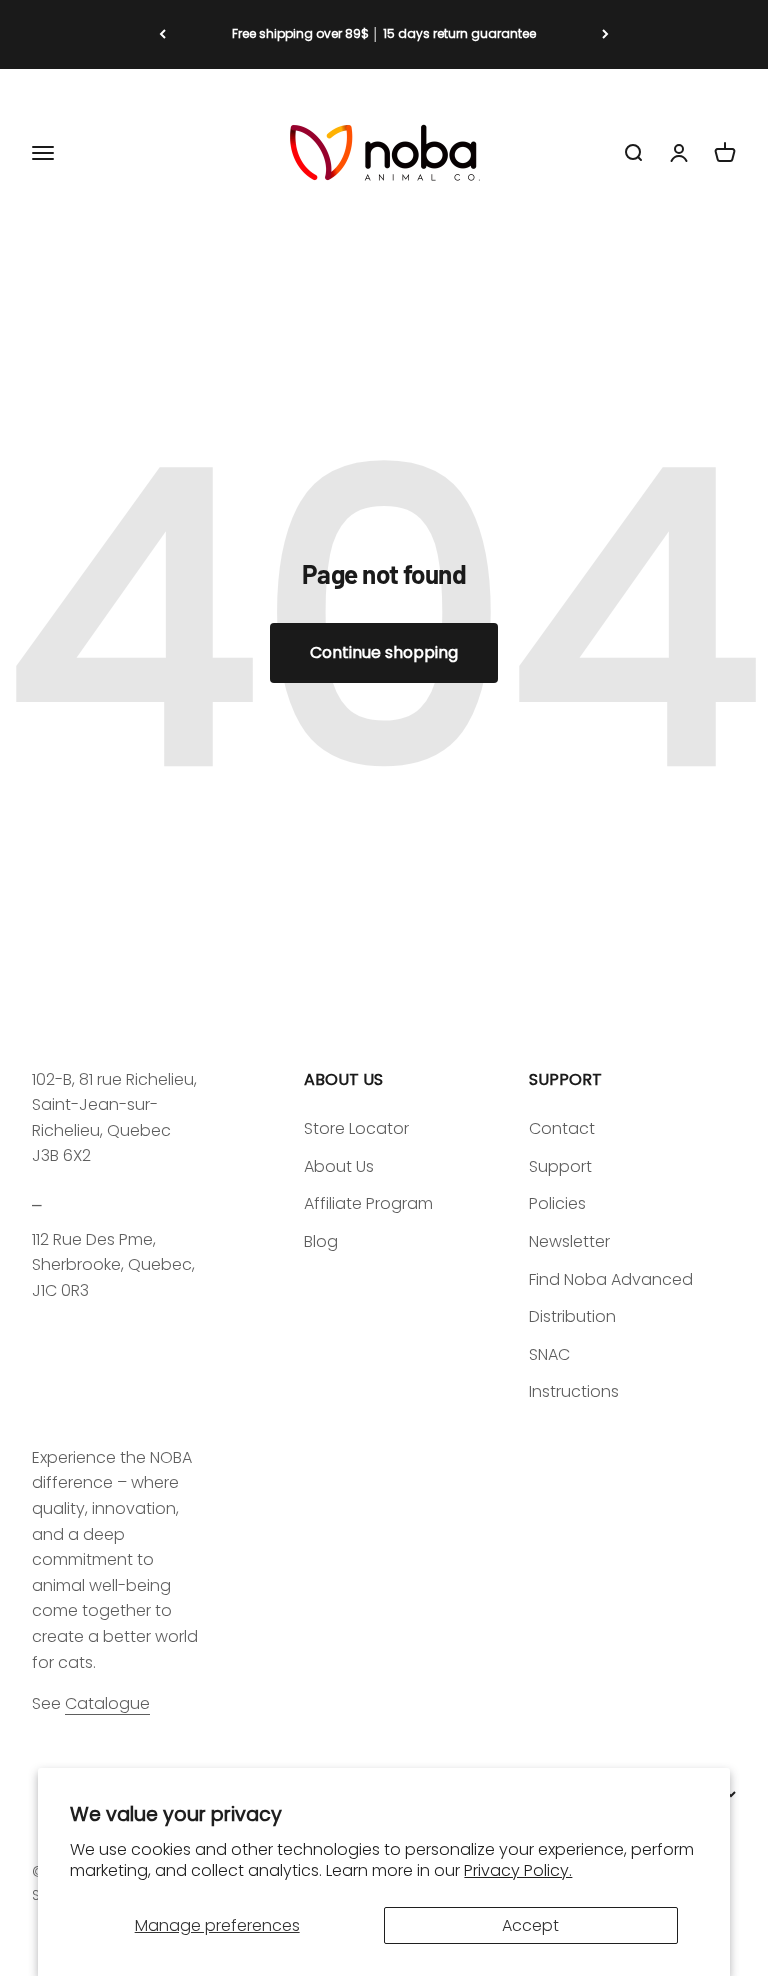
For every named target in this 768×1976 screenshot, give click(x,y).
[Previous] (162, 34)
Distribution (572, 1316)
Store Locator (356, 1128)
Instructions (574, 1391)
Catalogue (107, 1703)
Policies (557, 1203)
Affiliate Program (368, 1203)
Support (560, 1166)
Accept (530, 1925)
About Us (339, 1166)
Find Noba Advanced (611, 1279)
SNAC (549, 1354)
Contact (562, 1128)
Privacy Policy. (518, 1870)
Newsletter (569, 1241)
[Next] (605, 34)
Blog (321, 1241)
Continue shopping (384, 652)
